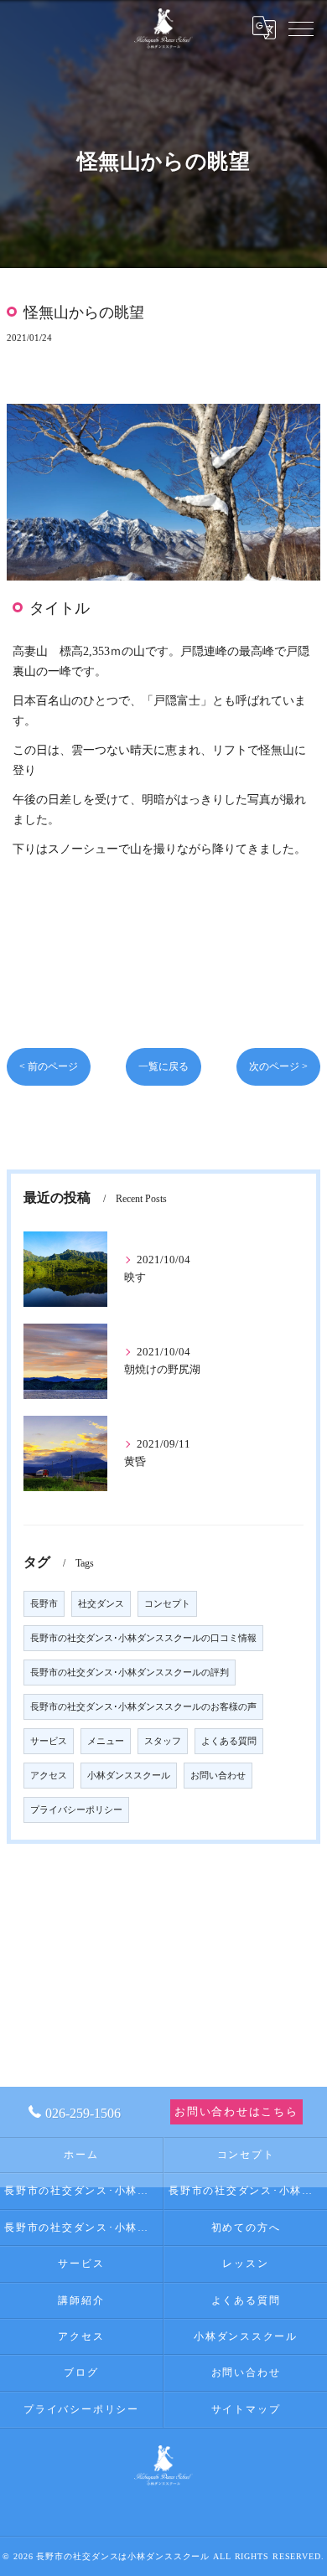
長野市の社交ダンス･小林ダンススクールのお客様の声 (143, 1707)
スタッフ (163, 1741)
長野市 (44, 1604)
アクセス (49, 1776)
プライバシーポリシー (76, 1810)
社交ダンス (101, 1604)
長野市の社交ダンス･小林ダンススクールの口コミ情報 (143, 1638)
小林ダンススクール (129, 1776)
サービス (49, 1741)
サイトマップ (246, 2409)
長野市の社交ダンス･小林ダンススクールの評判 (130, 1673)
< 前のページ (49, 1066)
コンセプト (167, 1604)
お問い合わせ (218, 1776)
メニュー (106, 1741)
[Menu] (301, 28)
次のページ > (278, 1066)
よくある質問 (229, 1741)
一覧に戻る (163, 1066)
